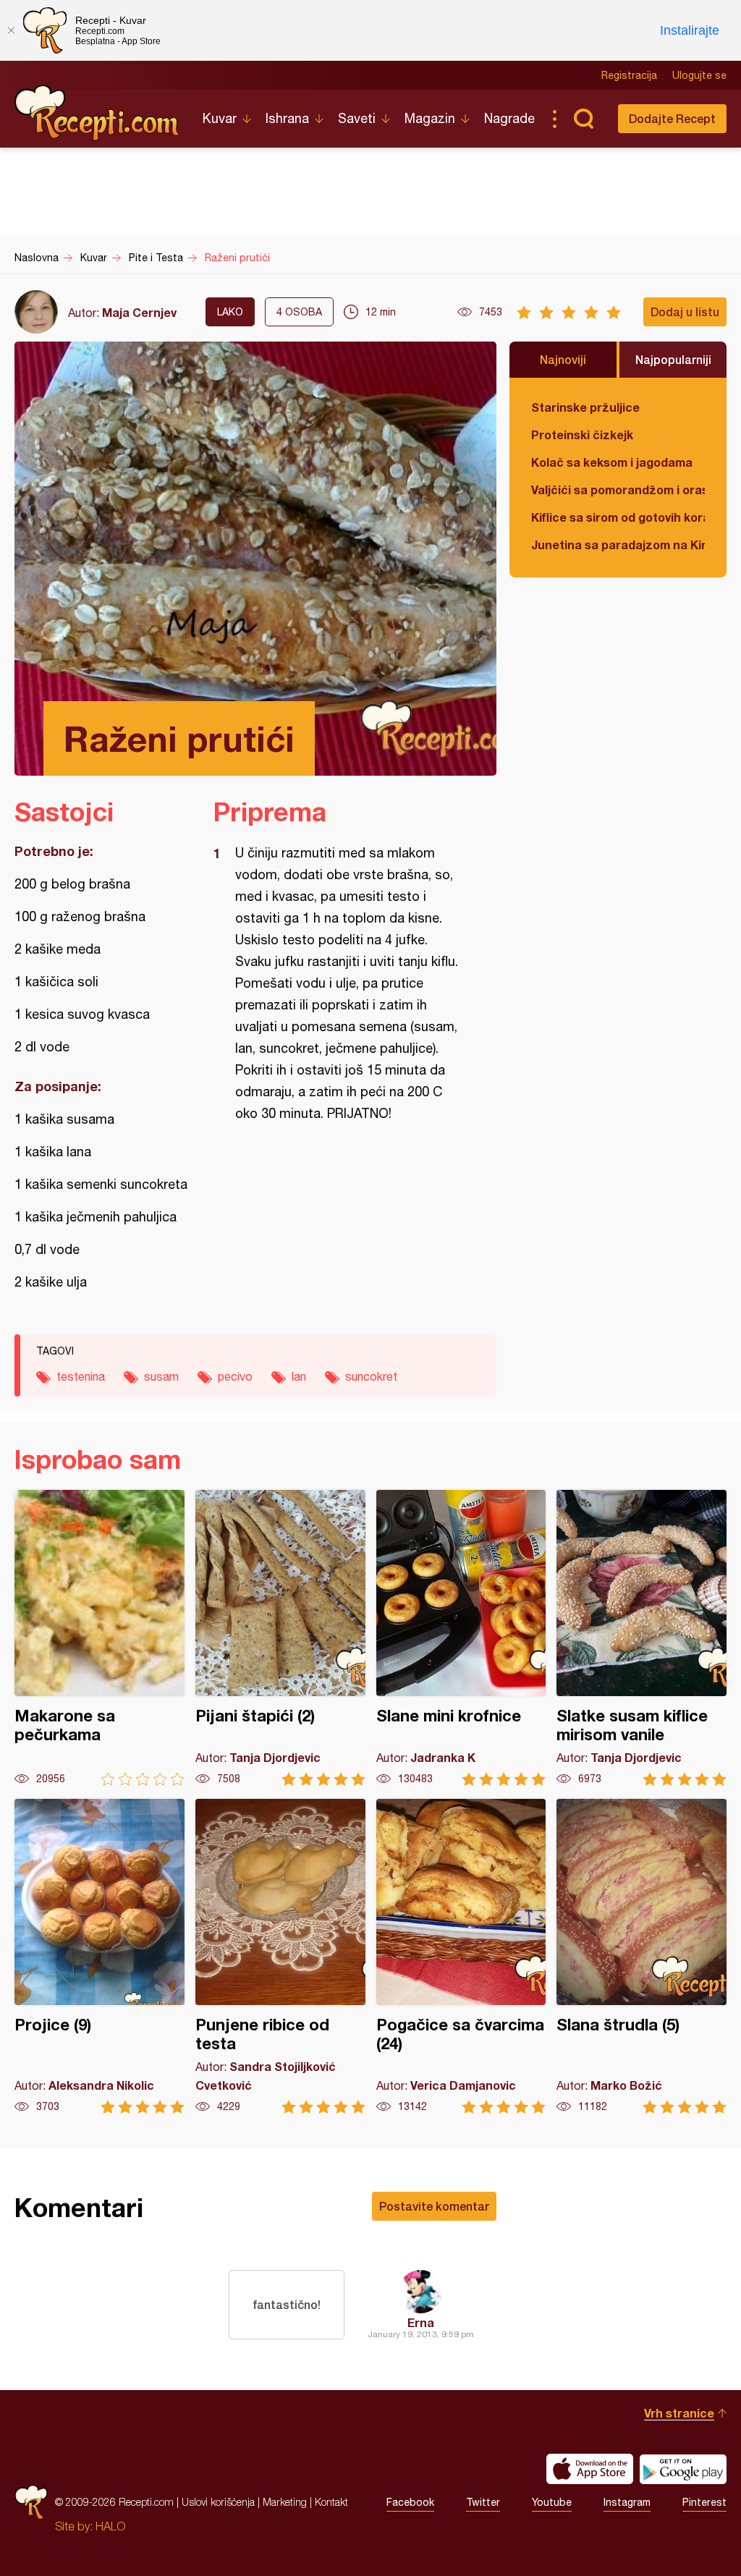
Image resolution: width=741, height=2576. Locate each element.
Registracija (629, 75)
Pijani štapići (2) (280, 1638)
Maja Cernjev (139, 312)
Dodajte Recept (672, 118)
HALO (110, 2526)
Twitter (483, 2502)
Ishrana (287, 118)
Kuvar (220, 118)
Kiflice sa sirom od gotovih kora (618, 517)
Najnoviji (563, 359)
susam (161, 1376)
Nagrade (509, 118)
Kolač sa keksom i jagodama (612, 462)
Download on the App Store (590, 2469)
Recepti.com (98, 113)
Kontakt (331, 2502)
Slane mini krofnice (461, 1638)
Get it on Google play (683, 2469)
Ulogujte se (699, 75)
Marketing (285, 2502)
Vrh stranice (679, 2413)
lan (299, 1376)
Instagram (627, 2502)
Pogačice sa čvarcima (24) (461, 1956)
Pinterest (704, 2502)
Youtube (552, 2502)
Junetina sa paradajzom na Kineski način (618, 545)
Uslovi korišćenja (218, 2502)
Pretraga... (583, 119)
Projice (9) (99, 1956)
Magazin (430, 118)
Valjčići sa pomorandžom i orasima (618, 490)
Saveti (357, 118)
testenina (81, 1376)
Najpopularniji (673, 359)
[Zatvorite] (11, 30)
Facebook (410, 2502)
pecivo (235, 1376)
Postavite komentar (434, 2206)
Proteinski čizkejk (582, 435)
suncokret (371, 1376)
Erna (421, 2322)
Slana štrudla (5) (642, 1956)
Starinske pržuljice (585, 407)
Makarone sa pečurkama (99, 1638)
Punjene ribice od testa (280, 1956)
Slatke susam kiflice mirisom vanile (642, 1638)
